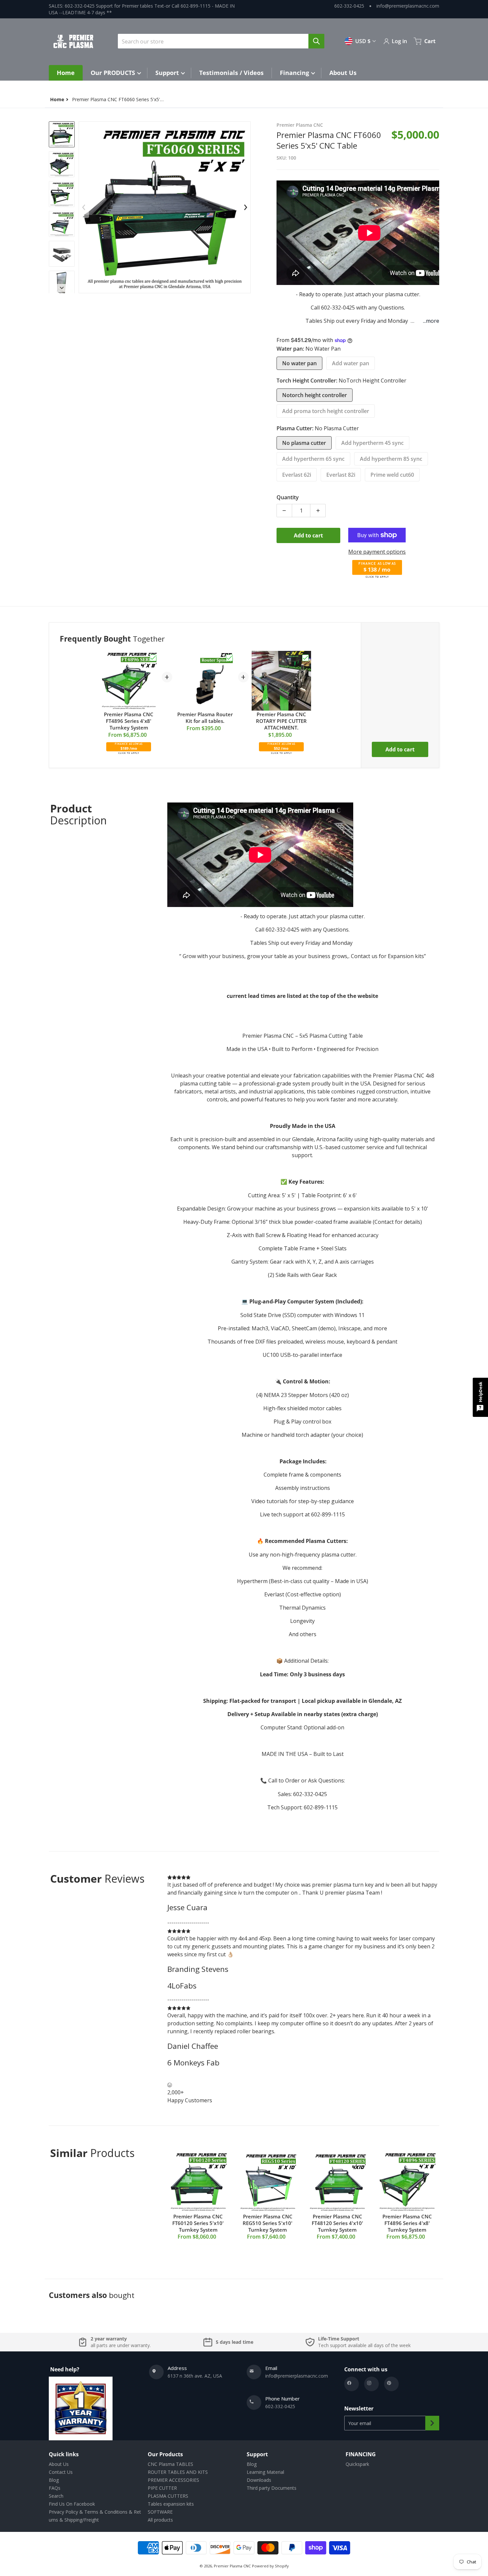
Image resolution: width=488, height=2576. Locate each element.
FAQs (55, 2488)
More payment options (377, 552)
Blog (54, 2480)
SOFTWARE (160, 2512)
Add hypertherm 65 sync (313, 459)
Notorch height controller (315, 395)
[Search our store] (316, 41)
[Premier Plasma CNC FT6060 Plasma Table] (62, 134)
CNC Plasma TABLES (170, 2464)
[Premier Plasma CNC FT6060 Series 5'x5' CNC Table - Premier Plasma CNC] (62, 224)
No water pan (299, 363)
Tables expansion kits (171, 2504)
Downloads (259, 2480)
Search (56, 2496)
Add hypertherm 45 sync (372, 443)
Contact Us (61, 2472)
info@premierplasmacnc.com (408, 6)
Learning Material (265, 2472)
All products (160, 2520)
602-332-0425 (349, 6)
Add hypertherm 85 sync (391, 459)
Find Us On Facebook (72, 2504)
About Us (59, 2464)
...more (431, 321)
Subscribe (432, 2423)
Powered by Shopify (270, 2566)
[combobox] (218, 41)
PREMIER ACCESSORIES (173, 2480)
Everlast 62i (297, 475)
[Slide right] (62, 288)
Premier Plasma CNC (232, 2566)
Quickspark (357, 2464)
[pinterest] (391, 2384)
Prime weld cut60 (392, 475)
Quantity (288, 497)
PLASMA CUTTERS (168, 2496)
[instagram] (371, 2384)
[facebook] (352, 2384)
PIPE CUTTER (162, 2488)
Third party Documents (272, 2488)
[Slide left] (84, 207)
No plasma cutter (304, 443)
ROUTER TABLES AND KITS (178, 2472)
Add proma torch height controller (326, 411)
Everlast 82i (341, 475)
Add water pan (351, 363)
